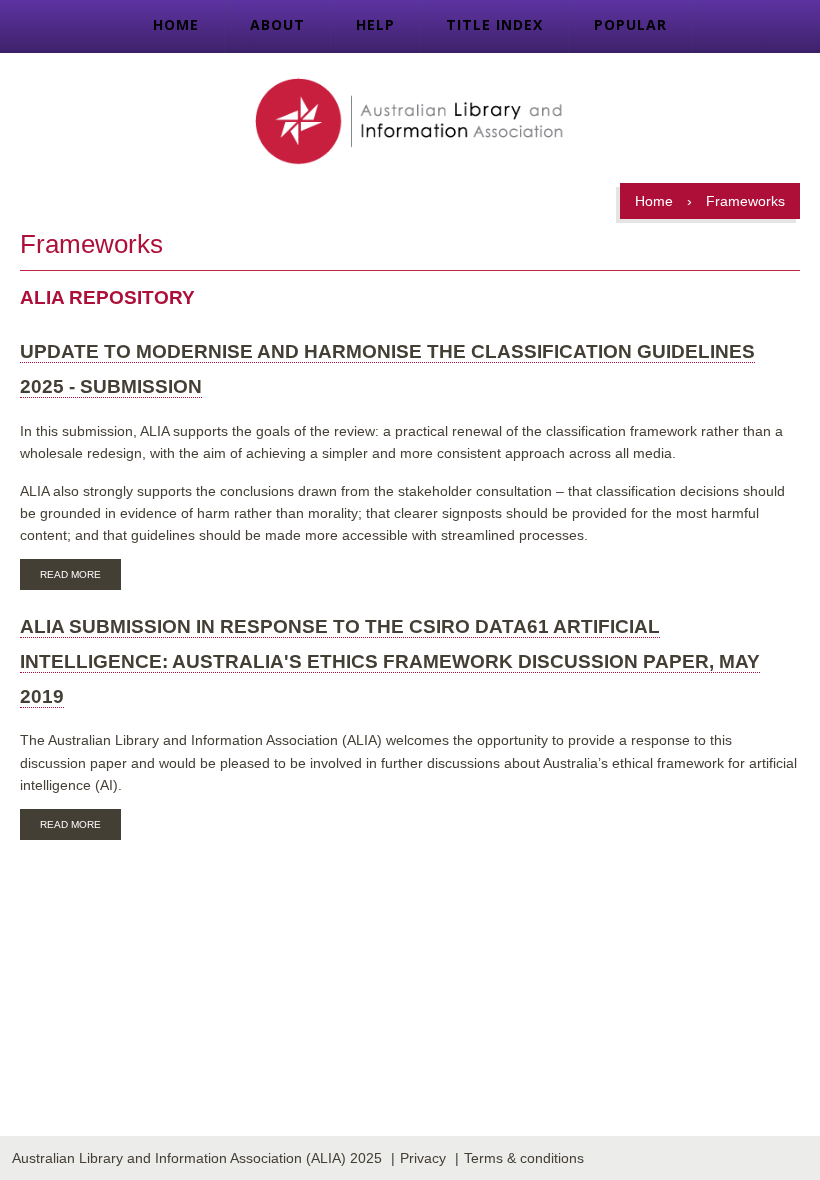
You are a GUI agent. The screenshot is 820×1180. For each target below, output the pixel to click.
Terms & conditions (524, 1158)
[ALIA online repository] (409, 123)
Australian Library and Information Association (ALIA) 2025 (197, 1158)
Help (375, 24)
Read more (80, 577)
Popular (630, 24)
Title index (494, 24)
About (277, 24)
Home (176, 24)
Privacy (423, 1158)
